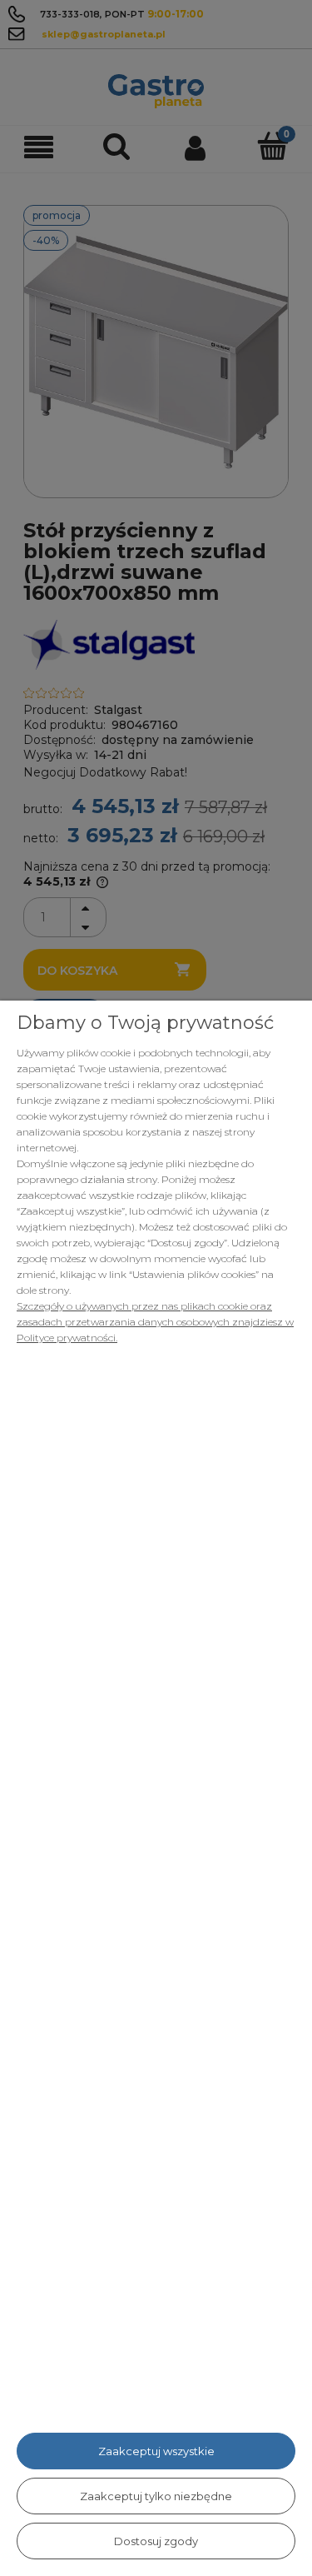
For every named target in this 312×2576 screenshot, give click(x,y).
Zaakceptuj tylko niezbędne (156, 2496)
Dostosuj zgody (156, 2541)
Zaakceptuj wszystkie (156, 2451)
